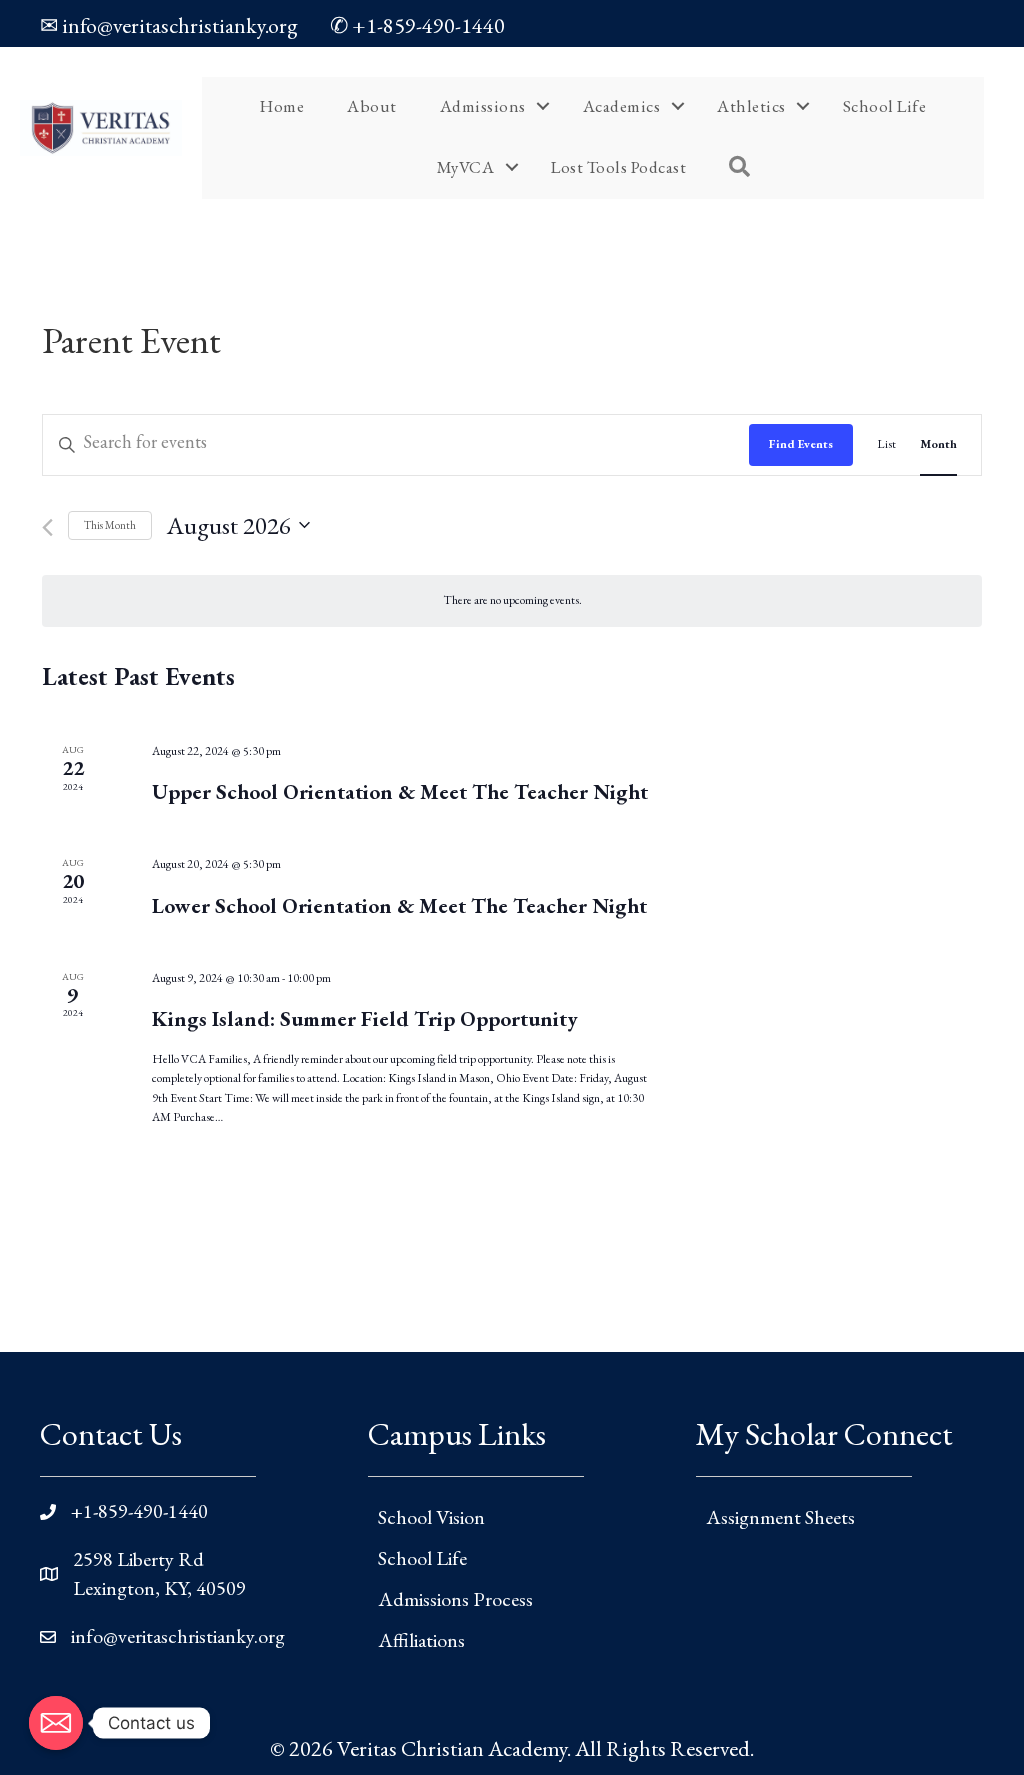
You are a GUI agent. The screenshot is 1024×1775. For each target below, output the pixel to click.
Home (282, 106)
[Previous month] (47, 527)
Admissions (483, 106)
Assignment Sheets (780, 1517)
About (372, 106)
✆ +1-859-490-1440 (417, 25)
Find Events (801, 444)
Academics (622, 106)
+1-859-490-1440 (139, 1511)
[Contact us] (56, 1723)
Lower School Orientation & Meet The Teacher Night (399, 905)
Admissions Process (455, 1599)
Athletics (751, 106)
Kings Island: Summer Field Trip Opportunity (365, 1018)
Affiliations (421, 1640)
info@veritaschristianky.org (178, 1636)
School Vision (431, 1517)
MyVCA (466, 167)
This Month (110, 525)
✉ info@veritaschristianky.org (169, 25)
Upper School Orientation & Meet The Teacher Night (400, 791)
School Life (885, 106)
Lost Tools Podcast (618, 167)
